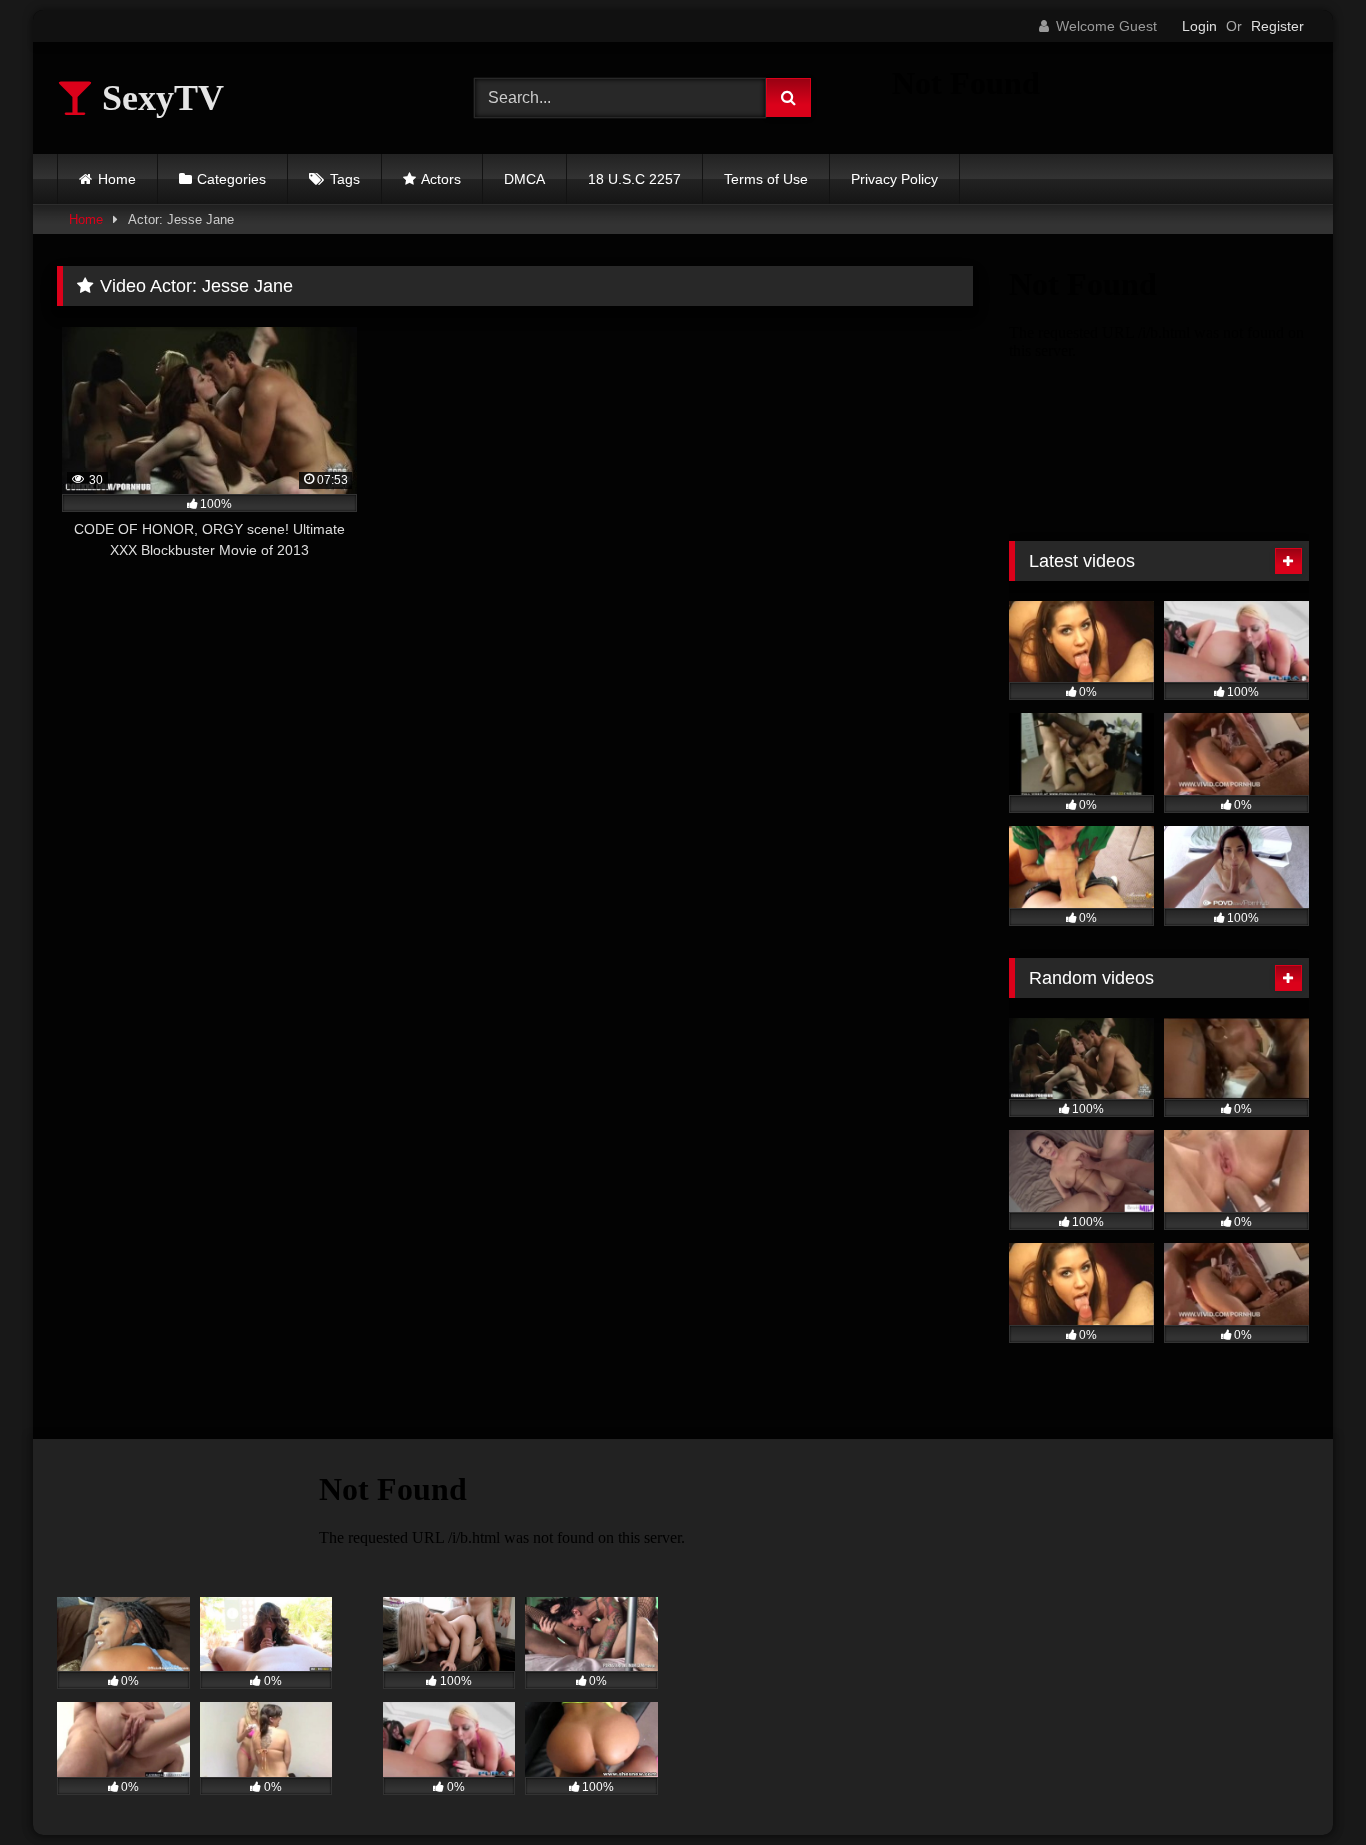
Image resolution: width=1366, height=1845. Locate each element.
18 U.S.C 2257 (634, 179)
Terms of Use (766, 179)
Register (1277, 26)
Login (1199, 26)
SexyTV (158, 98)
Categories (231, 179)
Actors (441, 179)
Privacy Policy (894, 179)
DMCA (524, 179)
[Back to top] (1304, 1785)
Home (117, 179)
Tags (345, 179)
